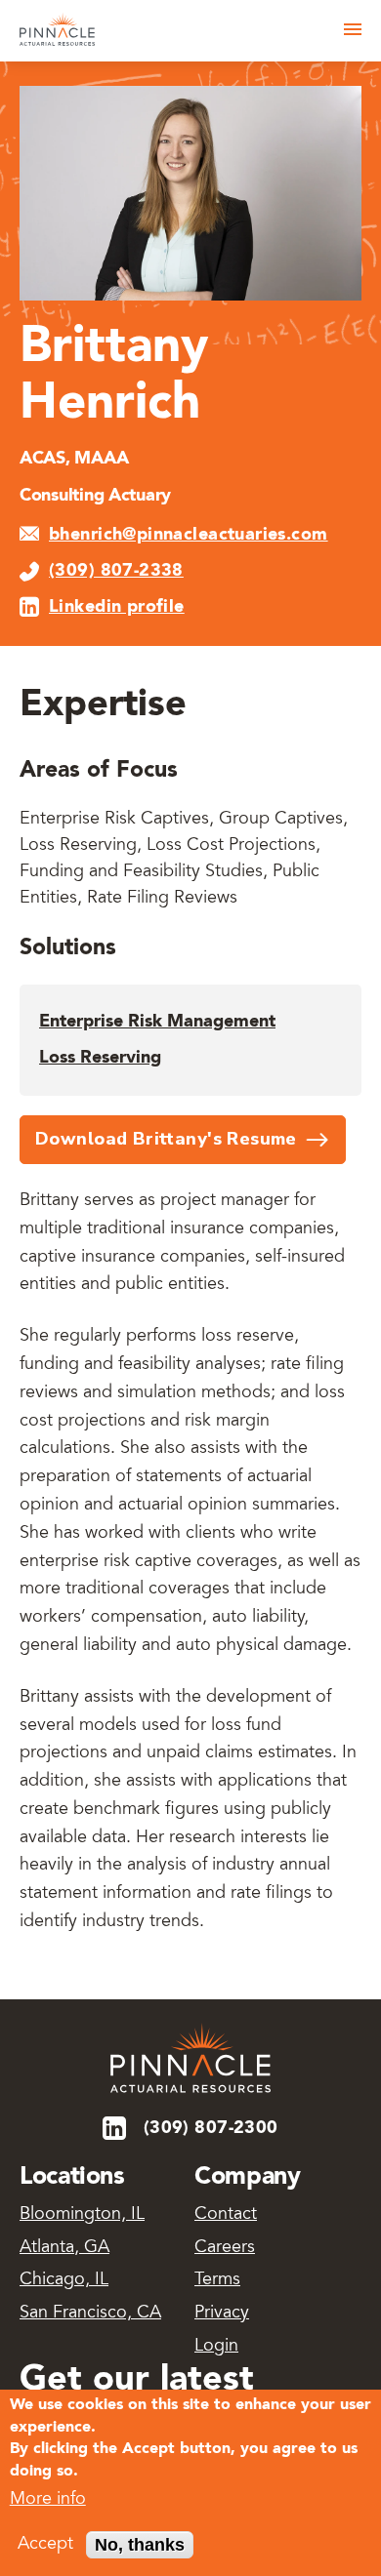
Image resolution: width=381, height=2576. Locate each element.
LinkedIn (116, 2128)
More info (48, 2500)
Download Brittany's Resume (166, 1139)
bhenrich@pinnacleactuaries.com (189, 535)
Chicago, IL (64, 2280)
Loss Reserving (100, 1058)
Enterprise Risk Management (157, 1022)
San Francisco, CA (90, 2314)
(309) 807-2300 (211, 2128)
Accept (45, 2545)
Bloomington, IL (82, 2215)
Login (216, 2347)
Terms (217, 2280)
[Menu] (353, 29)
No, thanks (140, 2545)
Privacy (222, 2314)
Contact (226, 2215)
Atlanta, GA (64, 2248)
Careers (225, 2248)
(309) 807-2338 (116, 571)
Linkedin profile (117, 607)
